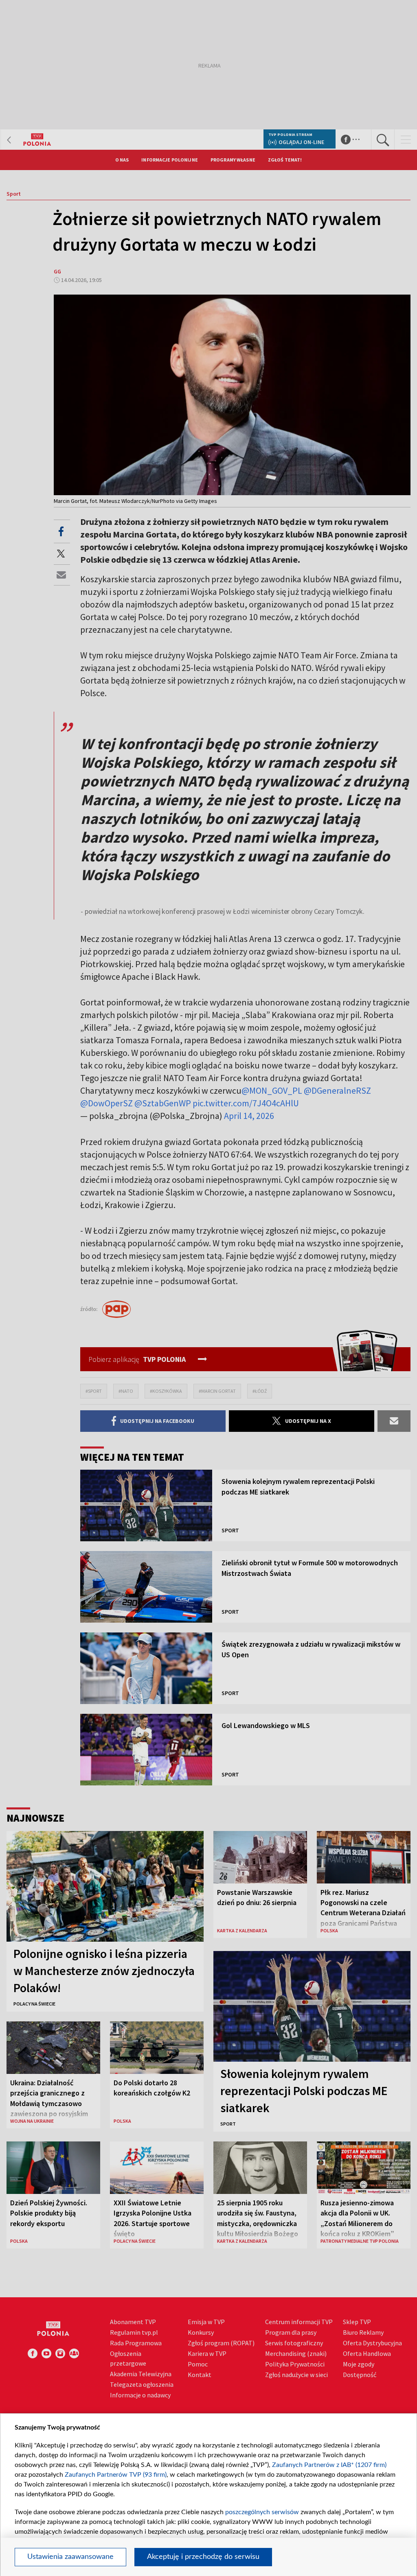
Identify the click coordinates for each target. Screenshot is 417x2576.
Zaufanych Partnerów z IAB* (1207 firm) (329, 2465)
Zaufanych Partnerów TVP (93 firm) (116, 2475)
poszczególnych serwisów (262, 2512)
